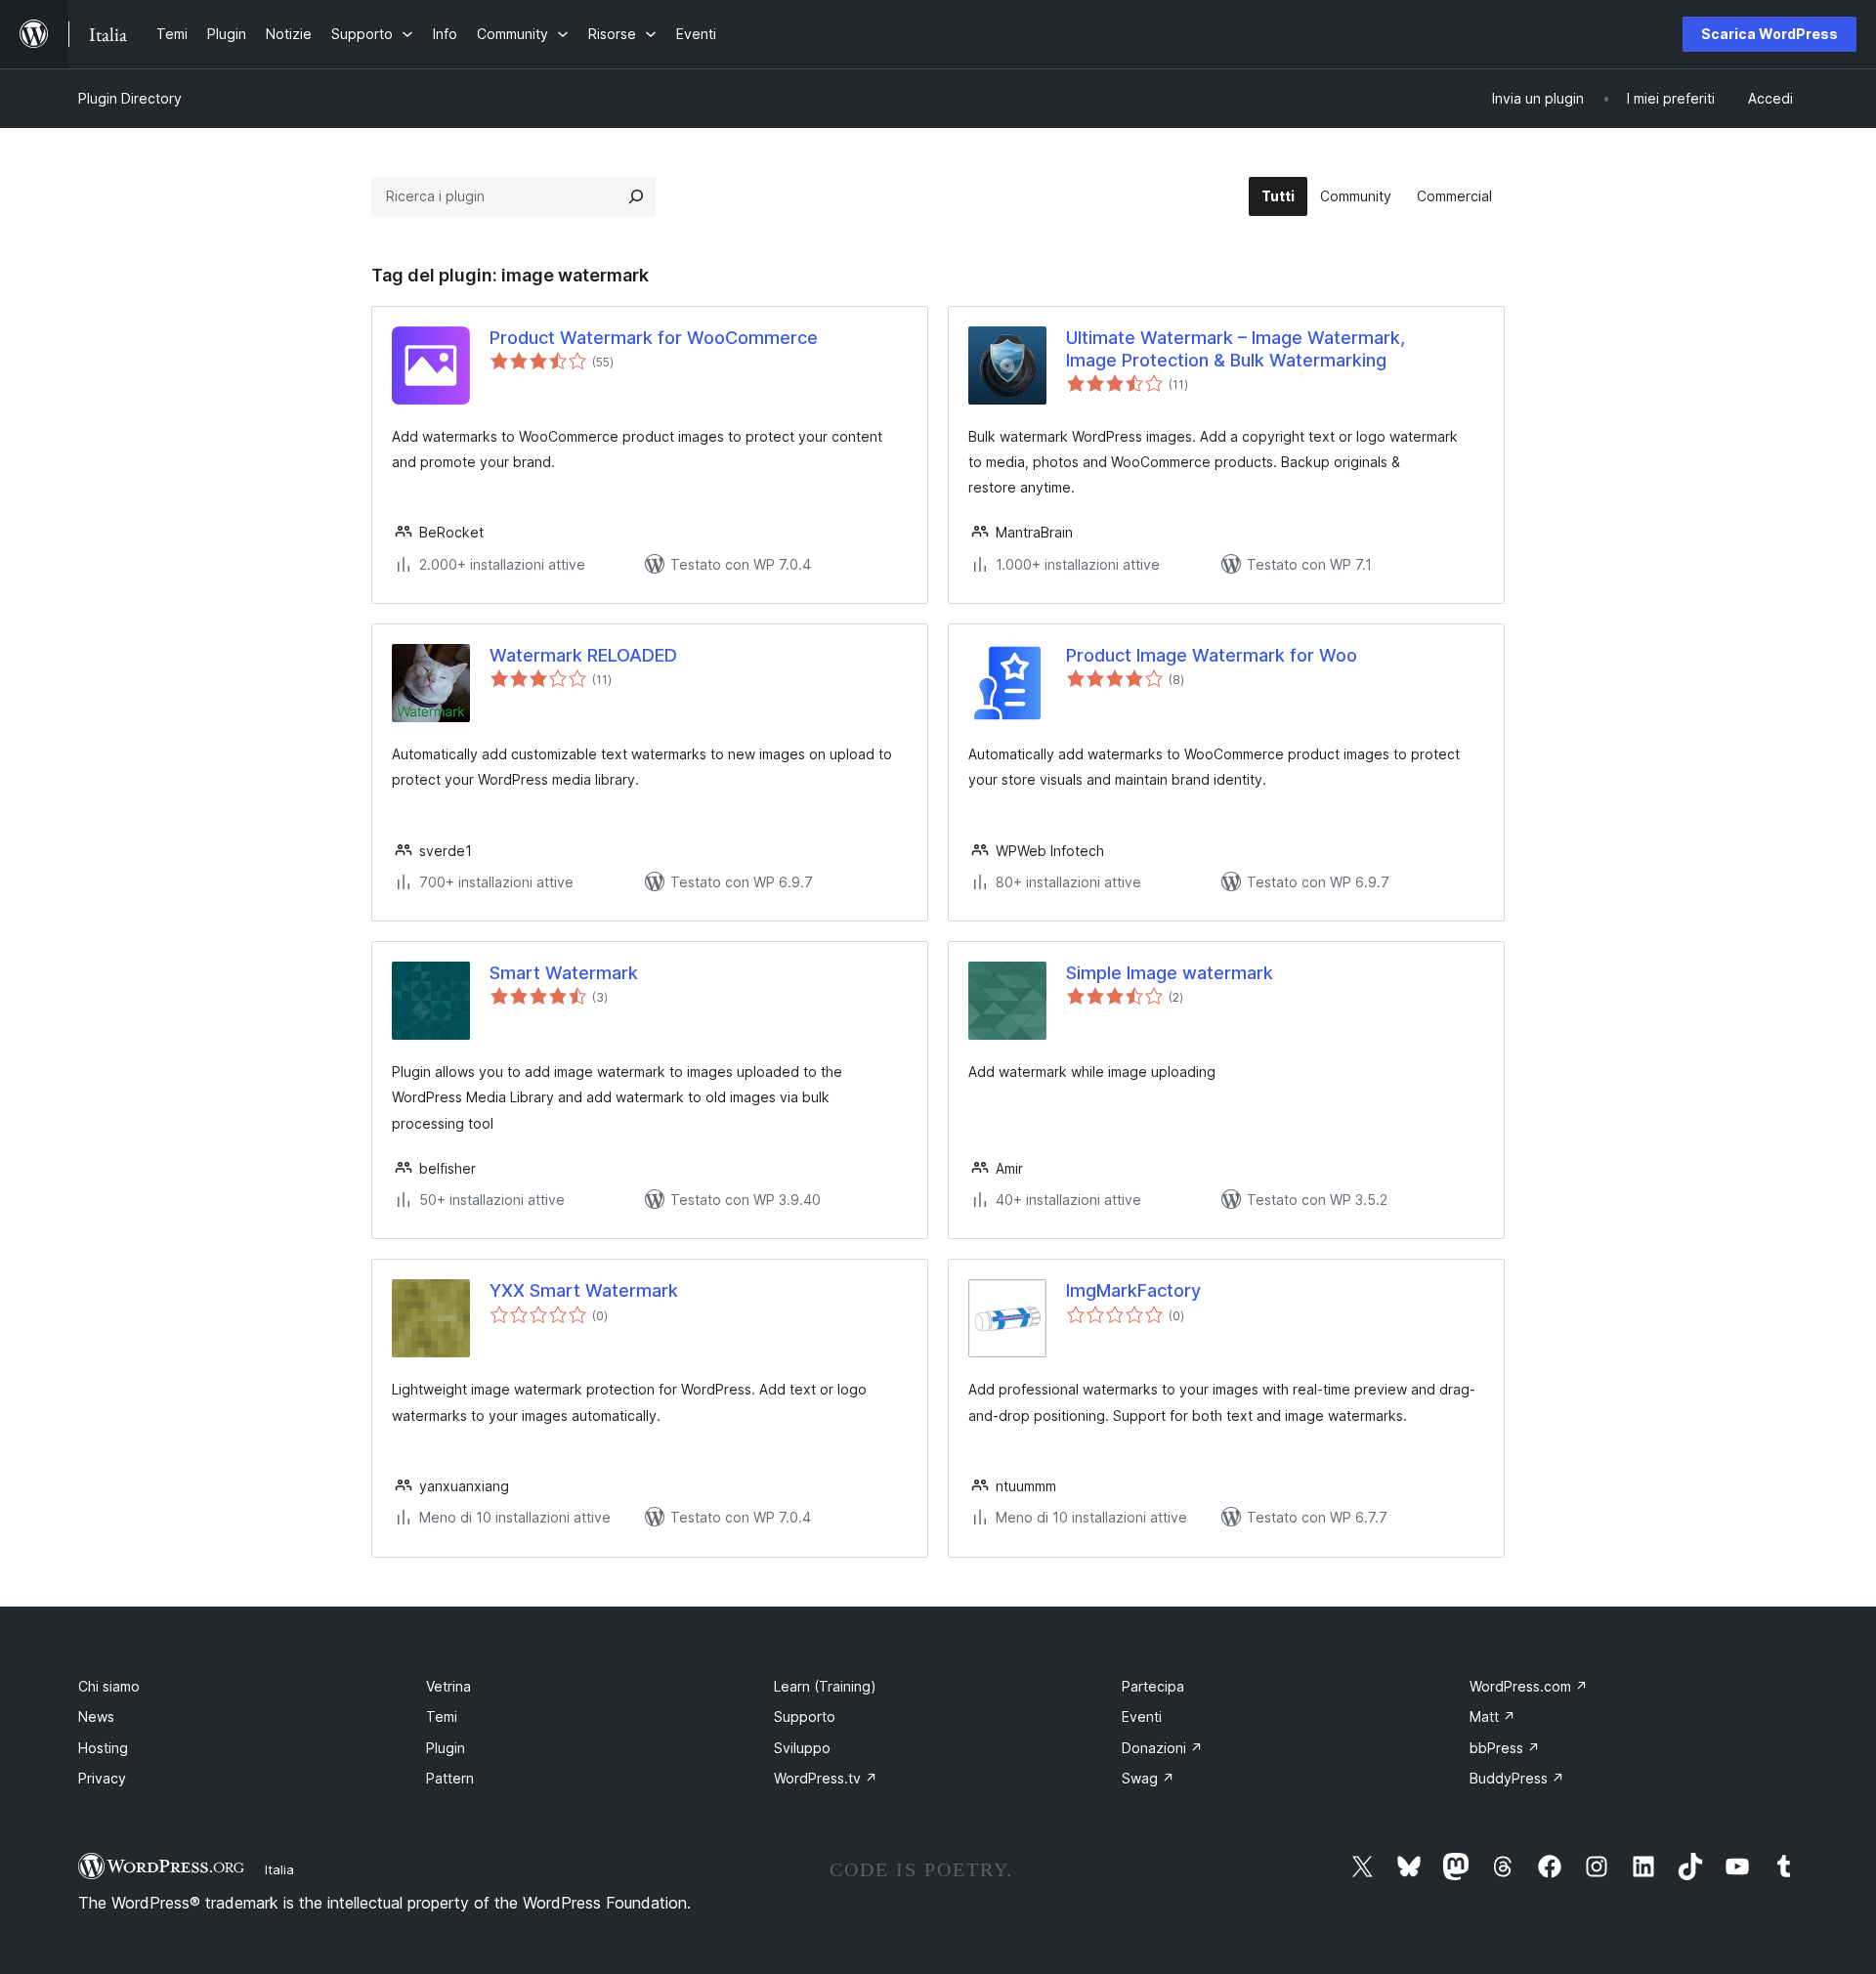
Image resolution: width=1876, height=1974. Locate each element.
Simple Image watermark (1170, 973)
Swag (1148, 1778)
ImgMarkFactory (1133, 1290)
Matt (1492, 1717)
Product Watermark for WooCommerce (654, 338)
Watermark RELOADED (583, 655)
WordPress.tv (826, 1778)
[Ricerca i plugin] (636, 196)
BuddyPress (1517, 1778)
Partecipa (1153, 1686)
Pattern (450, 1778)
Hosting (103, 1748)
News (96, 1717)
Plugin (446, 1748)
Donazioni (1162, 1748)
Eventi (1142, 1717)
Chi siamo (109, 1686)
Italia (279, 1869)
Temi (442, 1717)
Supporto (805, 1717)
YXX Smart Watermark (584, 1290)
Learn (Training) (825, 1686)
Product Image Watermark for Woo (1212, 655)
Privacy (102, 1778)
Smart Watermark (564, 973)
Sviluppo (802, 1748)
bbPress (1505, 1748)
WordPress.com (1529, 1686)
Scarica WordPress (1769, 34)
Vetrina (448, 1686)
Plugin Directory (130, 98)
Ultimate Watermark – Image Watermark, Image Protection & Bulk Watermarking (1236, 349)
